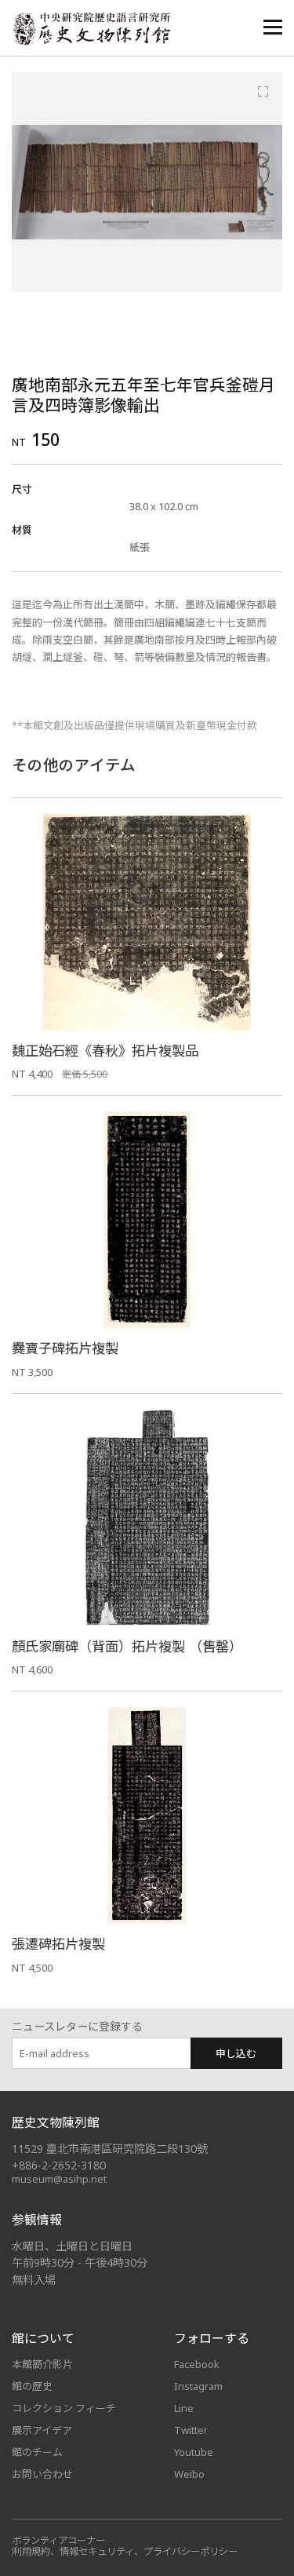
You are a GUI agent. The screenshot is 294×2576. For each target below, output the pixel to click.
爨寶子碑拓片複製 (65, 1348)
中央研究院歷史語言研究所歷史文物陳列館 (91, 29)
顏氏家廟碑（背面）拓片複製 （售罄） (127, 1646)
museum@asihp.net (59, 2179)
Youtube (194, 2452)
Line (184, 2408)
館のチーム (37, 2452)
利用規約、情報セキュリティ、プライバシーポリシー (125, 2551)
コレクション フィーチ (64, 2408)
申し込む (236, 2053)
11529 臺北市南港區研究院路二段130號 (110, 2149)
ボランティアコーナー (58, 2540)
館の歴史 (32, 2386)
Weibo (189, 2474)
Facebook (197, 2364)
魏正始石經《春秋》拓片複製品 (105, 1051)
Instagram (198, 2386)
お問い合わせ (42, 2474)
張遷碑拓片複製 (58, 1944)
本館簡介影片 (42, 2364)
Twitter (191, 2430)
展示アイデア (42, 2430)
